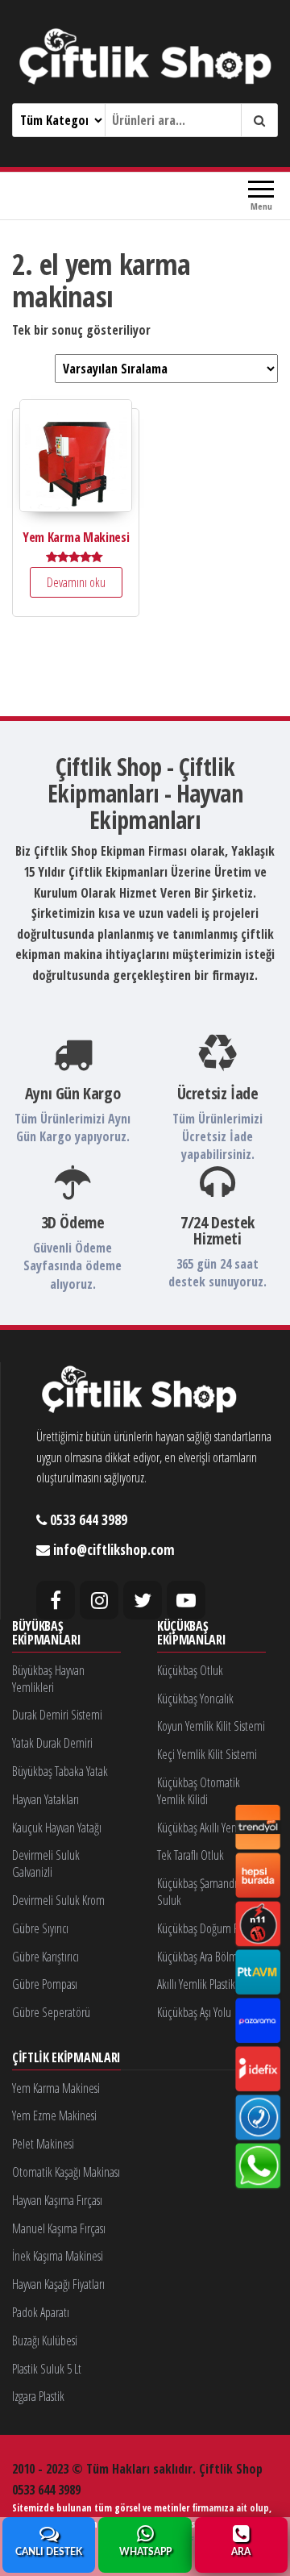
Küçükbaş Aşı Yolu (194, 2012)
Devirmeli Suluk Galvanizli (46, 1863)
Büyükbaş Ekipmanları (46, 1634)
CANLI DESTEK (49, 2552)
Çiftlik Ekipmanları (66, 2058)
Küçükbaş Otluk (190, 1670)
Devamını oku (76, 582)
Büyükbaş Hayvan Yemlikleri (48, 1679)
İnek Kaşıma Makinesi (58, 2256)
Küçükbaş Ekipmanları (191, 1634)
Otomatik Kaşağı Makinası (66, 2172)
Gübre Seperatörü (51, 2012)
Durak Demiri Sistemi (57, 1715)
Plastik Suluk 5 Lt (47, 2369)
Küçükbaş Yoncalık (195, 1699)
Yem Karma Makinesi (56, 2088)
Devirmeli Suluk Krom (58, 1900)
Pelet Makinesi (43, 2144)
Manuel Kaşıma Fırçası (59, 2228)
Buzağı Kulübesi (45, 2340)
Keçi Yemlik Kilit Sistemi (207, 1754)
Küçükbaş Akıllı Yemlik (203, 1828)
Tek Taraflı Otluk (191, 1855)
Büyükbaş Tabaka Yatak (60, 1771)
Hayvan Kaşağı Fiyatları (58, 2284)
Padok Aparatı (41, 2312)
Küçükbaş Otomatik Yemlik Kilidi (199, 1791)
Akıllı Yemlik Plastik (196, 1984)
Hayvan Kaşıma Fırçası (57, 2200)
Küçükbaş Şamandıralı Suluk (203, 1892)
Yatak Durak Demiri (52, 1743)
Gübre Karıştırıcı (46, 1957)
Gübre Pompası (45, 1984)
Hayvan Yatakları (46, 1799)
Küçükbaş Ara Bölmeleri (207, 1957)
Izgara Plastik (38, 2396)
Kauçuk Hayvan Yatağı (57, 1828)
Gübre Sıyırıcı (40, 1928)
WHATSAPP (145, 2552)
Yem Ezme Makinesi (54, 2115)
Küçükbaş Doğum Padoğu (211, 1928)
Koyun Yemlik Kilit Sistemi (211, 1726)
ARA (241, 2552)
